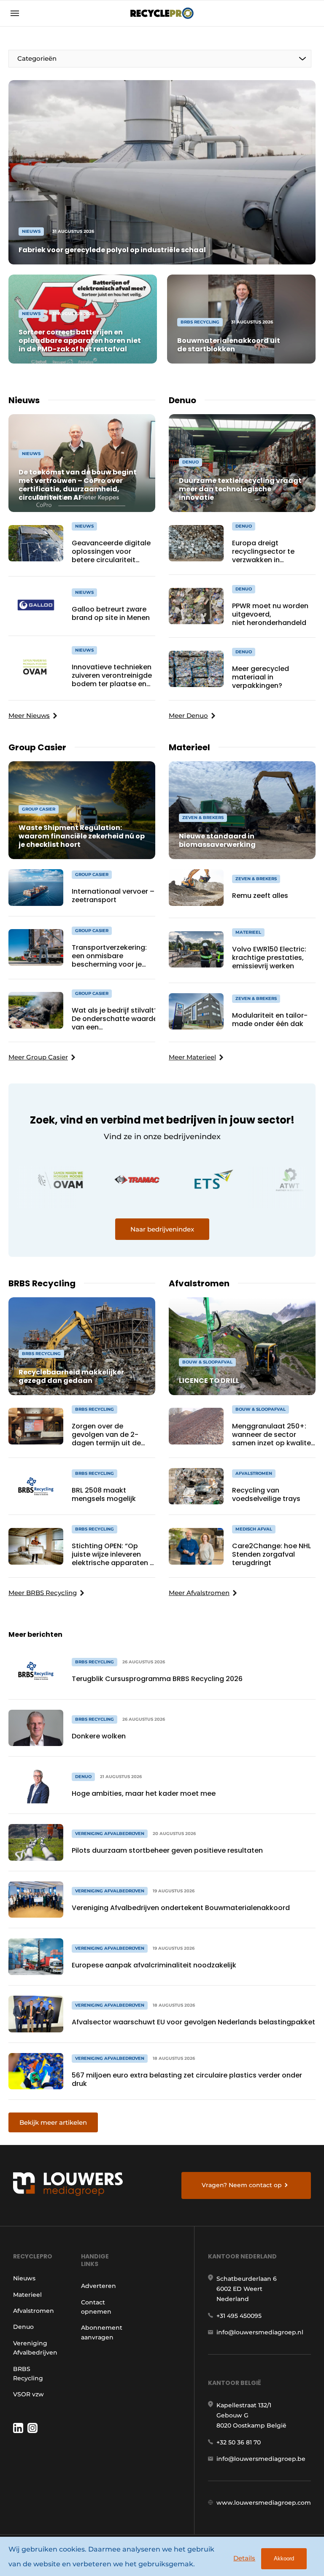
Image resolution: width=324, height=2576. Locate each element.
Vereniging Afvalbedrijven (35, 2348)
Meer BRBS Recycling (43, 1593)
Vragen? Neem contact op (242, 2185)
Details (244, 2558)
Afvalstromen (34, 2311)
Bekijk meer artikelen (53, 2122)
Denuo (23, 2327)
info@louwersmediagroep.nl (260, 2332)
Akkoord (284, 2558)
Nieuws (24, 2278)
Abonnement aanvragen (102, 2332)
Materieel (27, 2295)
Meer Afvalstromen (199, 1593)
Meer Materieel (192, 1057)
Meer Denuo (188, 715)
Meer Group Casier (38, 1057)
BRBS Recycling (28, 2374)
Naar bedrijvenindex (162, 1229)
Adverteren (99, 2286)
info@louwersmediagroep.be (261, 2459)
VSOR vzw (28, 2394)
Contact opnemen (96, 2307)
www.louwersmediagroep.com (264, 2503)
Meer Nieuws (29, 715)
